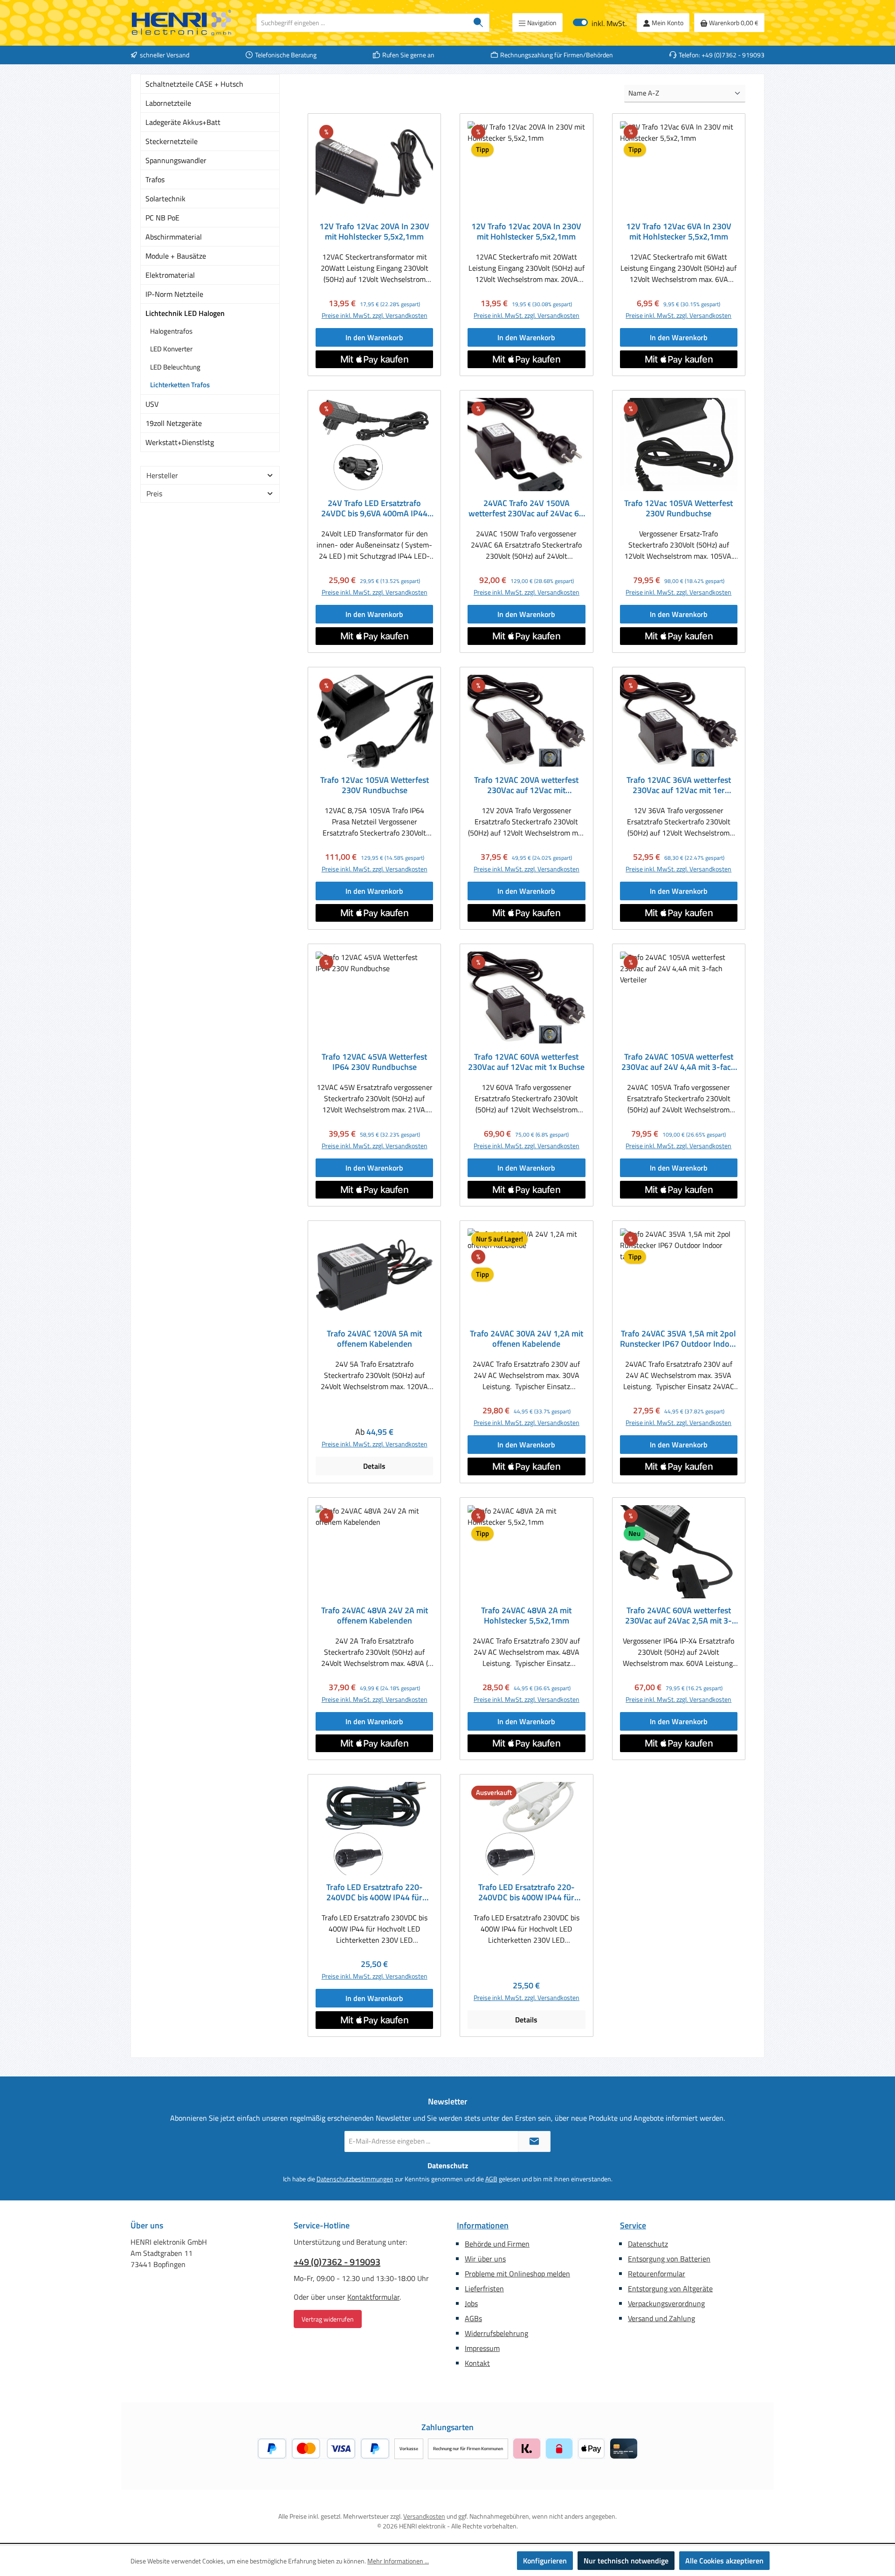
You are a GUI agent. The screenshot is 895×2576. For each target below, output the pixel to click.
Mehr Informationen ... (398, 2561)
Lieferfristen (484, 2288)
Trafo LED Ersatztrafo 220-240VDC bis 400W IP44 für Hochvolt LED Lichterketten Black (375, 1892)
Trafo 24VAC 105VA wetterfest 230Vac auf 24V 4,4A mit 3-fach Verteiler (678, 1062)
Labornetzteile (168, 103)
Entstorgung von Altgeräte (670, 2288)
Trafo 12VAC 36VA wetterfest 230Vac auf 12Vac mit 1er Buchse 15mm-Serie (679, 785)
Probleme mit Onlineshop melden (517, 2274)
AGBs (473, 2318)
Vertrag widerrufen (328, 2319)
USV (152, 404)
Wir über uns (485, 2259)
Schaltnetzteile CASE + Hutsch (194, 84)
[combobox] (362, 23)
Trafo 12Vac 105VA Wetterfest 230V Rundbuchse (678, 508)
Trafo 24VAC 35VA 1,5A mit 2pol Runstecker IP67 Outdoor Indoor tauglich (679, 1339)
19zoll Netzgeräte (174, 423)
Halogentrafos (171, 331)
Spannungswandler (176, 160)
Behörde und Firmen (497, 2244)
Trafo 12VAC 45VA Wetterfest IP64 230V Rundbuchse (374, 1062)
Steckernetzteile (172, 141)
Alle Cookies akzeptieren (724, 2561)
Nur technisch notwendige (626, 2561)
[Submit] (534, 2141)
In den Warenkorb (374, 337)
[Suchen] (478, 23)
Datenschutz (648, 2244)
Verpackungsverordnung (666, 2303)
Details (374, 1466)
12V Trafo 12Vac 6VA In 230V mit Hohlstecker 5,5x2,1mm (679, 232)
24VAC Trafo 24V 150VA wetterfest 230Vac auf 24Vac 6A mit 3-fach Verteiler (526, 508)
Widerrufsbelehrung (496, 2333)
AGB (491, 2179)
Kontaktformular (373, 2297)
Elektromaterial (170, 275)
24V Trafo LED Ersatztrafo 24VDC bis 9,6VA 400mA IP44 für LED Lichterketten (374, 508)
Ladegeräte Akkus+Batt (183, 122)
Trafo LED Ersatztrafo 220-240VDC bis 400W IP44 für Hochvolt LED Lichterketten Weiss (527, 1892)
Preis (154, 493)
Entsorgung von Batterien (669, 2259)
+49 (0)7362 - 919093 (337, 2262)
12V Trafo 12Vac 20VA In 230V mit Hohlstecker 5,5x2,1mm (374, 232)
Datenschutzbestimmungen (355, 2179)
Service (633, 2225)
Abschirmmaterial (174, 237)
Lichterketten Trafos (180, 385)
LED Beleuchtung (175, 367)
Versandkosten (424, 2516)
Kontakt (477, 2363)
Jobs (471, 2303)
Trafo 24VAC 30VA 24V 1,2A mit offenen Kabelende (527, 1339)
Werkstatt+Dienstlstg (180, 442)
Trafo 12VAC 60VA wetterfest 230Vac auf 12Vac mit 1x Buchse (526, 1062)
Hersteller (162, 475)
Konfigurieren (545, 2561)
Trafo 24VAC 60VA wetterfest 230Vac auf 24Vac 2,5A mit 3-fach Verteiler (678, 1616)
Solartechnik (165, 199)
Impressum (482, 2348)
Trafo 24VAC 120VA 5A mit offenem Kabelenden (374, 1339)
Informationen (483, 2225)
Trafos (155, 179)
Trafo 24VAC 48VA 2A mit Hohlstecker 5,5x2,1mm (526, 1616)
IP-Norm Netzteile (174, 294)
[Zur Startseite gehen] (182, 23)
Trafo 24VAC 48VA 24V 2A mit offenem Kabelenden (375, 1616)
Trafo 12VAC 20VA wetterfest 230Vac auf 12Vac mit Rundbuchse (526, 785)
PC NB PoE (162, 218)
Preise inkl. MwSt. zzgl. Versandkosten (375, 315)
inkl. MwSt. (600, 23)
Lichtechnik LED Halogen (185, 313)
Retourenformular (657, 2274)
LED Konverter (171, 349)
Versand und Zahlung (661, 2318)
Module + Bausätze (176, 256)
